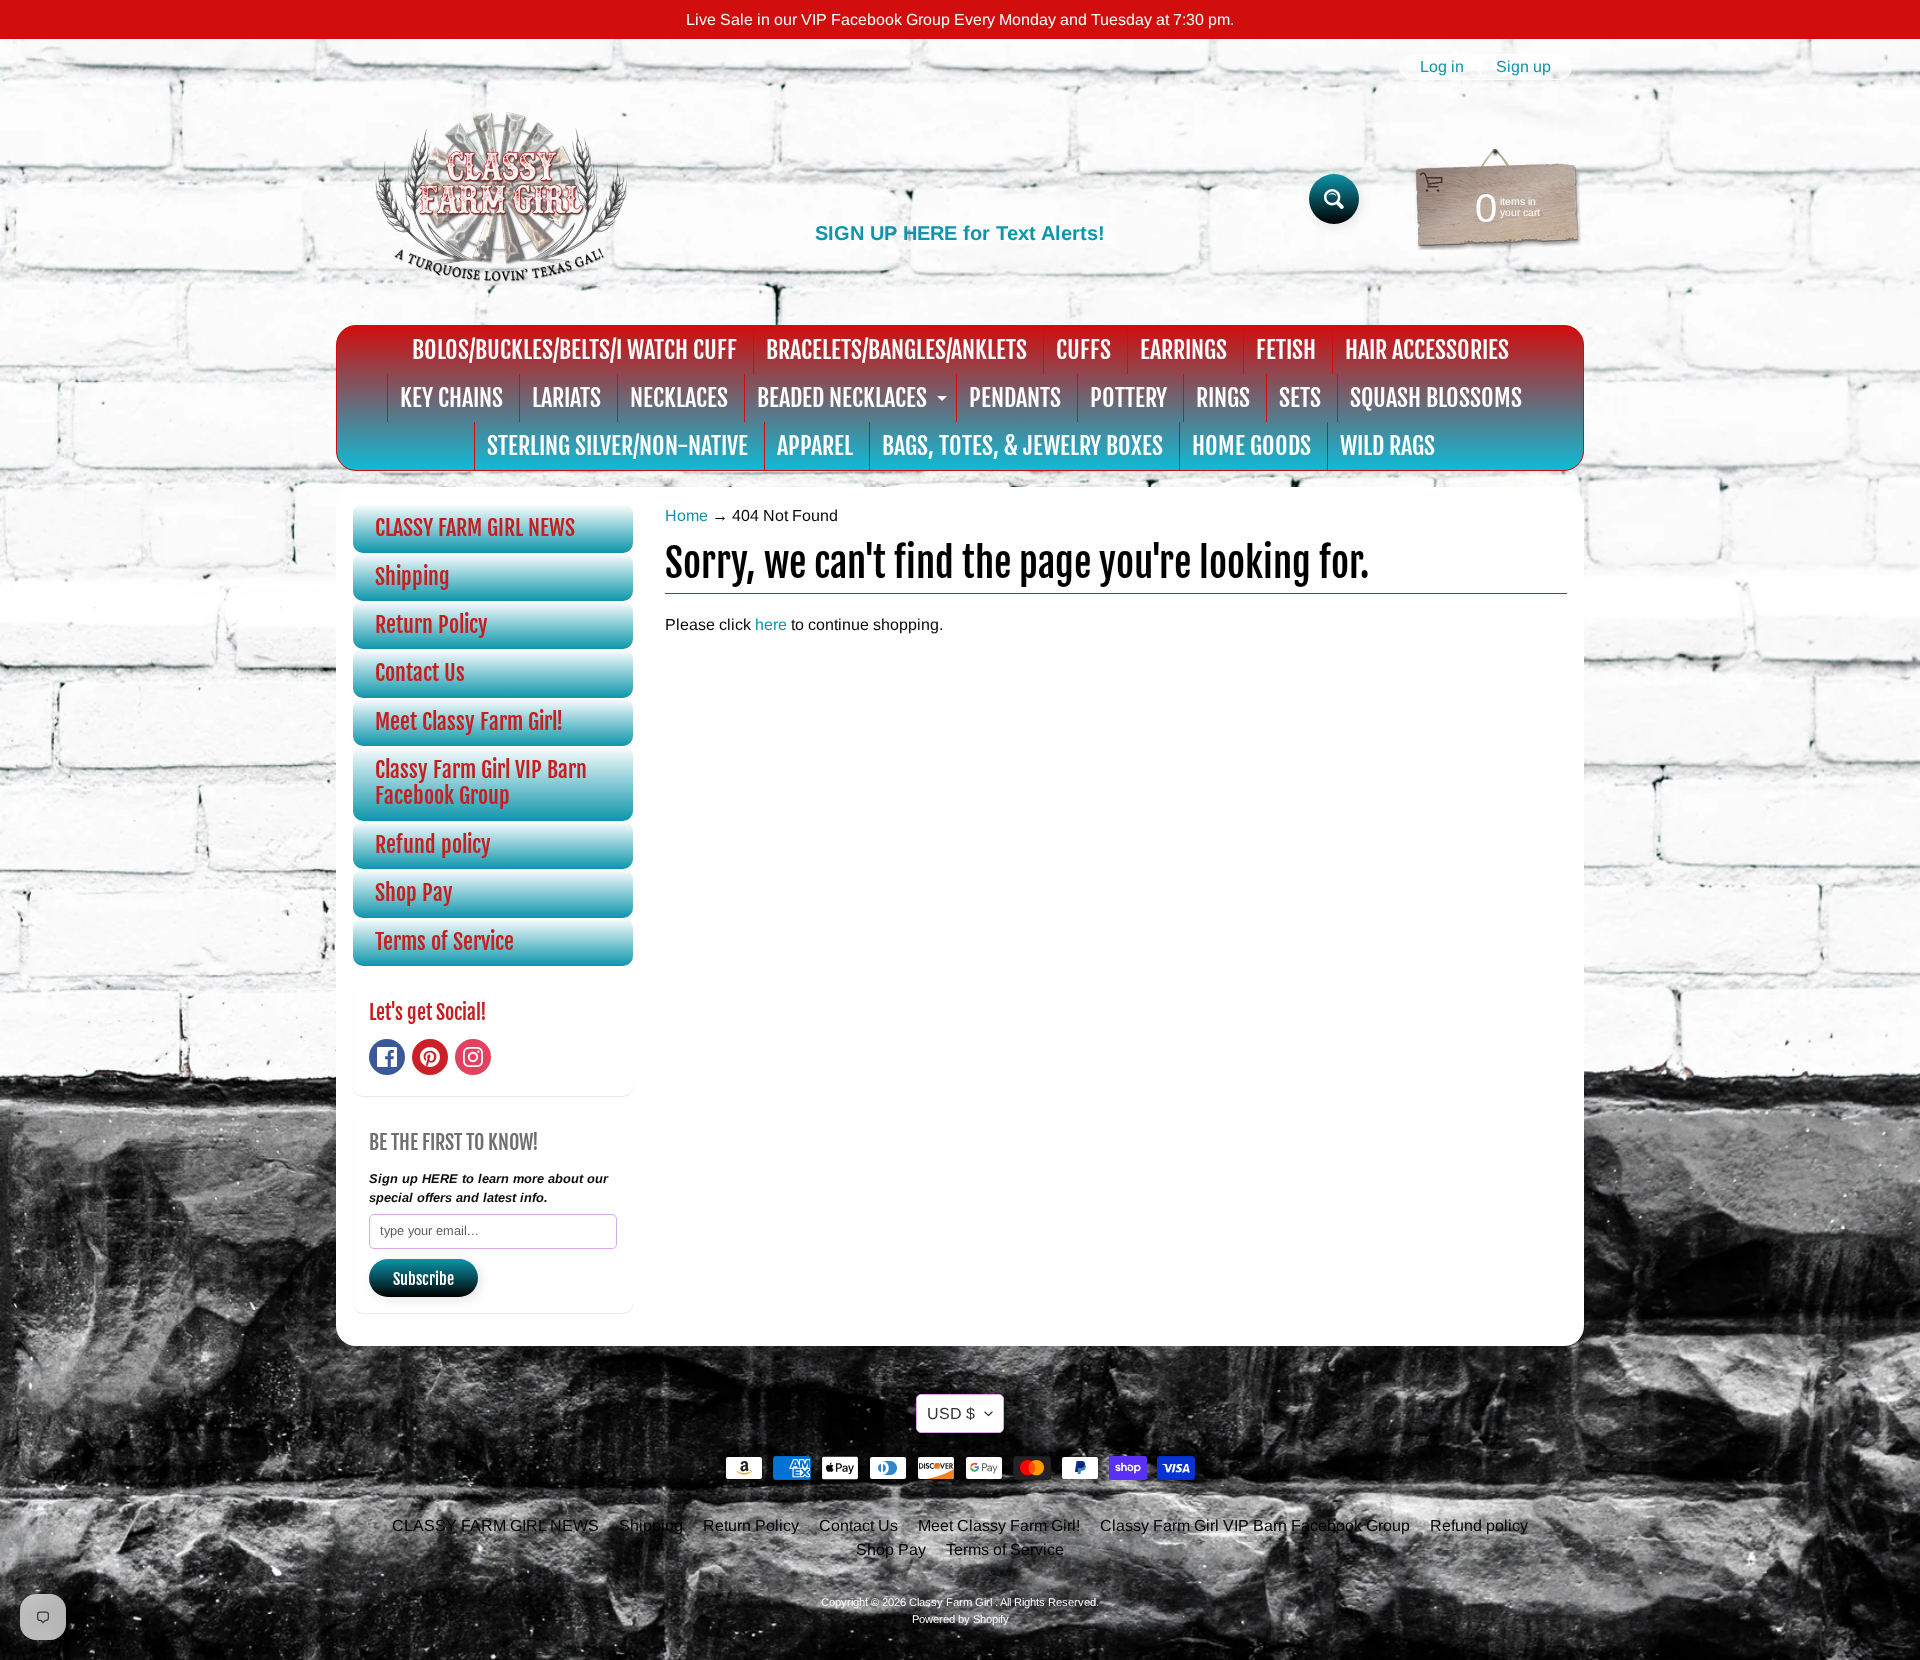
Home (686, 515)
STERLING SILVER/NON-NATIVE (617, 446)
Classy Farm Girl (952, 1602)
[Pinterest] (430, 1057)
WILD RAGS (1387, 446)
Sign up (1523, 67)
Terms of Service (444, 941)
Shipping (412, 576)
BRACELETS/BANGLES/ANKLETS (896, 350)
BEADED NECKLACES (854, 402)
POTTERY (1128, 398)
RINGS (1223, 398)
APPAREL (815, 446)
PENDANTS (1015, 398)
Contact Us (420, 672)
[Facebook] (387, 1057)
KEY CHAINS (451, 398)
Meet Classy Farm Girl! (469, 721)
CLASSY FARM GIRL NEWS (475, 527)
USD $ (951, 1413)
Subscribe (423, 1279)
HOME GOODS (1251, 446)
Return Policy (431, 624)
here (771, 624)
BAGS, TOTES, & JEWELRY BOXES (1022, 446)
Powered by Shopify (960, 1619)
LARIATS (566, 398)
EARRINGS (1183, 350)
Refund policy (433, 844)
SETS (1300, 398)
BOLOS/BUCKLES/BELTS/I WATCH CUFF (574, 350)
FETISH (1286, 350)
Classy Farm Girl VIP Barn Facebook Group (481, 782)
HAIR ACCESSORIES (1427, 350)
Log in (1442, 67)
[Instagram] (473, 1057)
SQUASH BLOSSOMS (1436, 398)
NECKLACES (679, 398)
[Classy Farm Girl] (501, 199)
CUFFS (1083, 350)
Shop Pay (414, 892)
